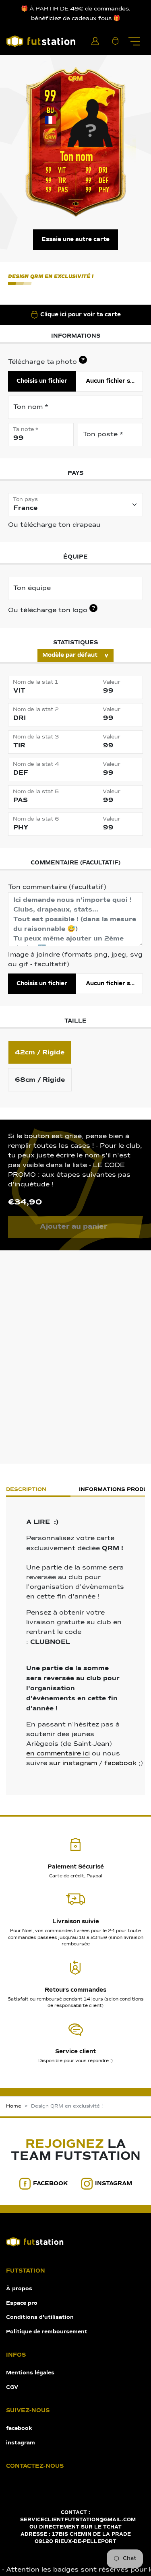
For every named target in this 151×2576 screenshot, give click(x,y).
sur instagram (73, 1763)
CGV (12, 2387)
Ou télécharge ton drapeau (54, 525)
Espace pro (22, 2303)
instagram (114, 2184)
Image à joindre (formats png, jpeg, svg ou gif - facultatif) (75, 960)
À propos (19, 2289)
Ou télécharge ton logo (52, 610)
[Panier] (115, 41)
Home (14, 2106)
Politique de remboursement (47, 2332)
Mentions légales (30, 2373)
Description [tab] (26, 1490)
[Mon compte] (95, 41)
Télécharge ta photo (46, 361)
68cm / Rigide (40, 1080)
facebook (120, 1763)
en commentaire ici (58, 1754)
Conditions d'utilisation (40, 2317)
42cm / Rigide (40, 1052)
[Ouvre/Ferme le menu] (134, 41)
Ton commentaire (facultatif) (57, 887)
